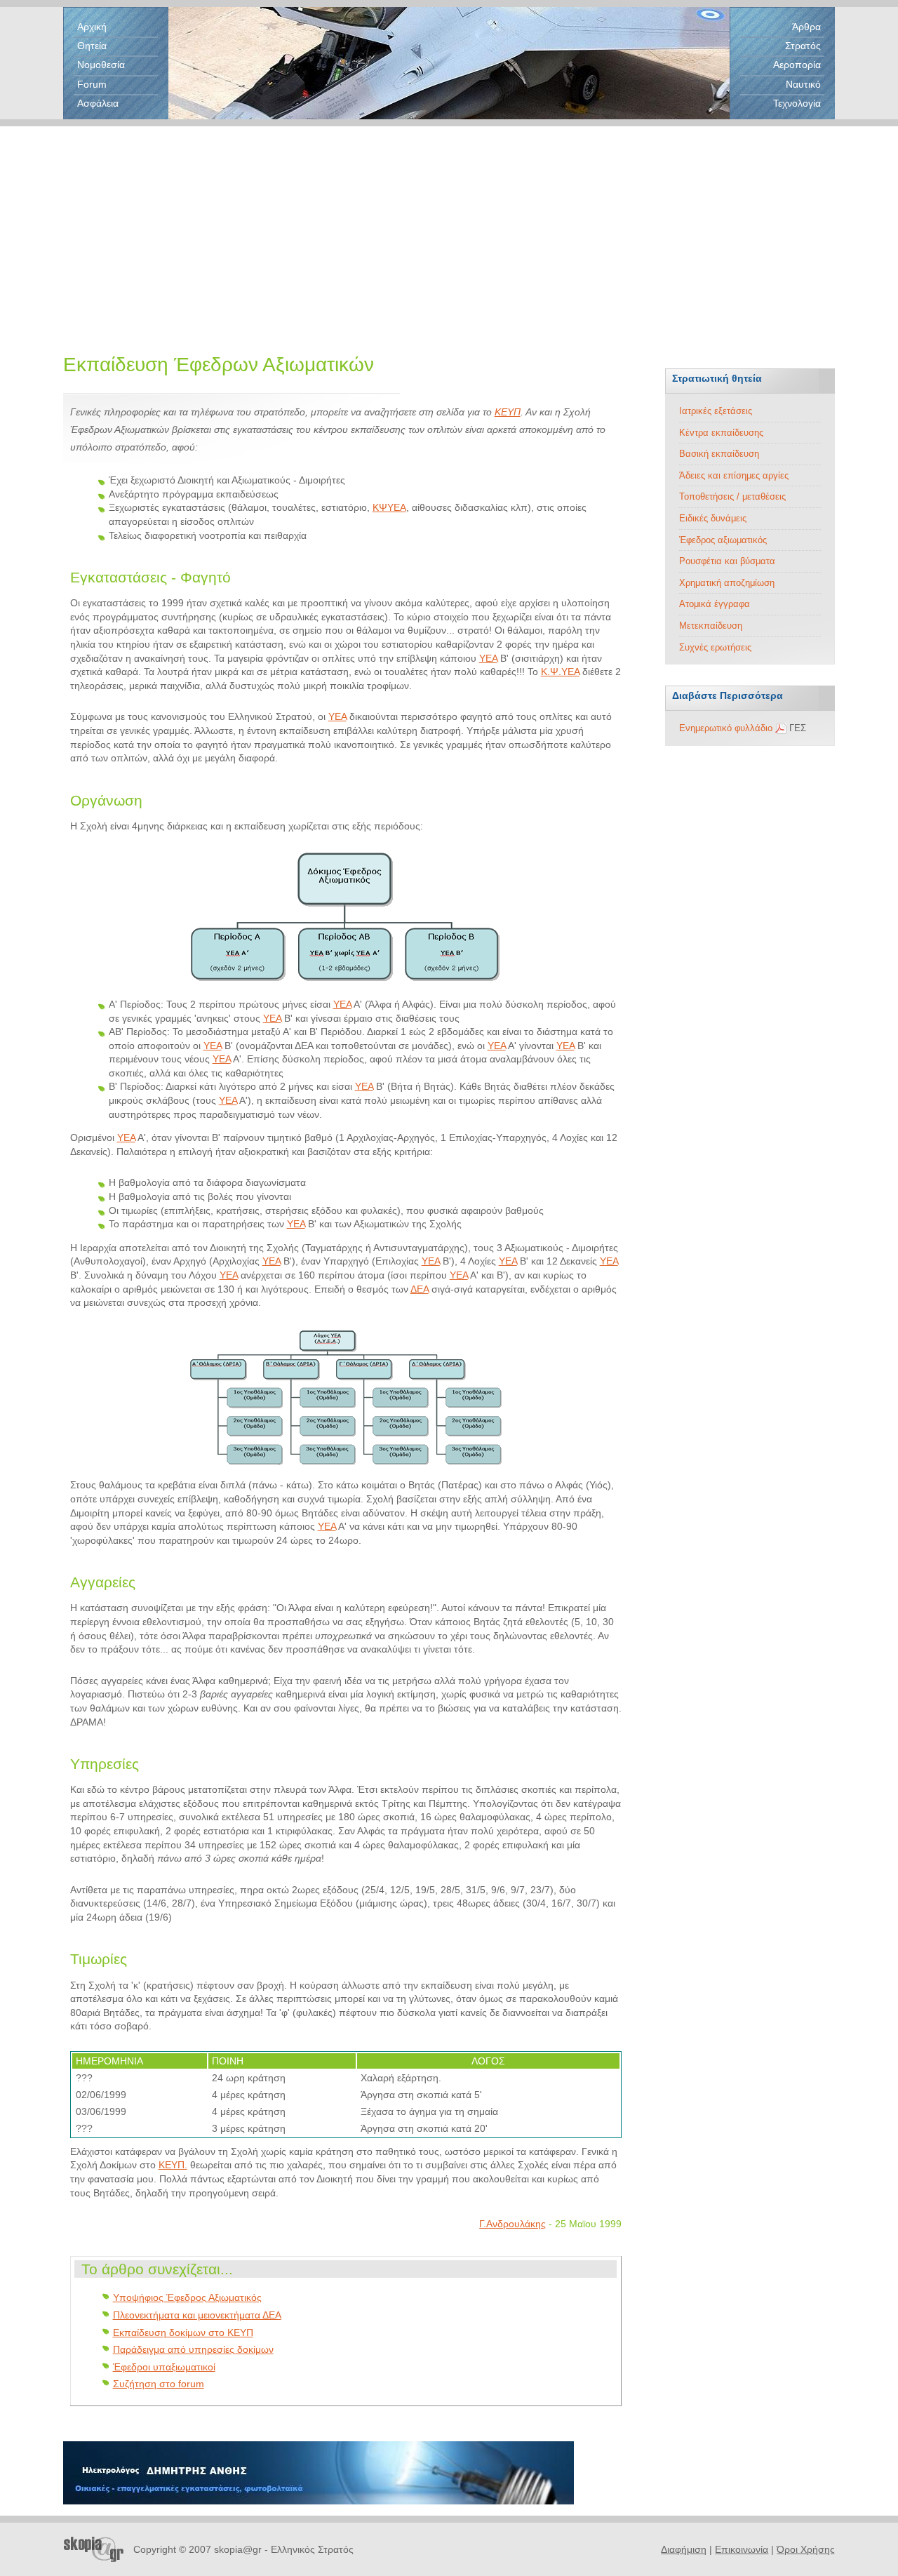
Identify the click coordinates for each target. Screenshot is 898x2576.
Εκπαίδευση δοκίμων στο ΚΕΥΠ (183, 2333)
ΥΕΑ (488, 658)
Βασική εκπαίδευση (719, 454)
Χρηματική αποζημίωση (727, 583)
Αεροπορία (797, 65)
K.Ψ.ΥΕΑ (560, 672)
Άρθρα (806, 27)
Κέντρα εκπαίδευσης (721, 433)
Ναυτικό (803, 84)
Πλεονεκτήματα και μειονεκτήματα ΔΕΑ (197, 2315)
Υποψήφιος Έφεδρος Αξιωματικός (187, 2297)
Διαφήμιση (684, 2549)
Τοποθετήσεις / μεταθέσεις (732, 496)
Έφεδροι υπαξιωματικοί (164, 2367)
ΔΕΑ (420, 1289)
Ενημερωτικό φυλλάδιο (726, 728)
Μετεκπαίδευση (711, 626)
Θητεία (92, 46)
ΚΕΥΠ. (173, 2165)
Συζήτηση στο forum (159, 2384)
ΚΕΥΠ (508, 412)
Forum (92, 84)
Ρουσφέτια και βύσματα (727, 561)
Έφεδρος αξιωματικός (723, 540)
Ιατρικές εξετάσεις (716, 411)
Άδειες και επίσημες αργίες (734, 475)
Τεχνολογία (797, 103)
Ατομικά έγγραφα (715, 604)
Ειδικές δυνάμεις (713, 518)
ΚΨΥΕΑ (389, 507)
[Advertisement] (449, 225)
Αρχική (92, 27)
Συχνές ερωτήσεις (715, 647)
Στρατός (803, 46)
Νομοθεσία (101, 65)
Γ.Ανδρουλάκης (512, 2224)
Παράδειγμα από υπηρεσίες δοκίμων (193, 2349)
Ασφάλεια (98, 103)
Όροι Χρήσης (806, 2549)
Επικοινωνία (742, 2549)
